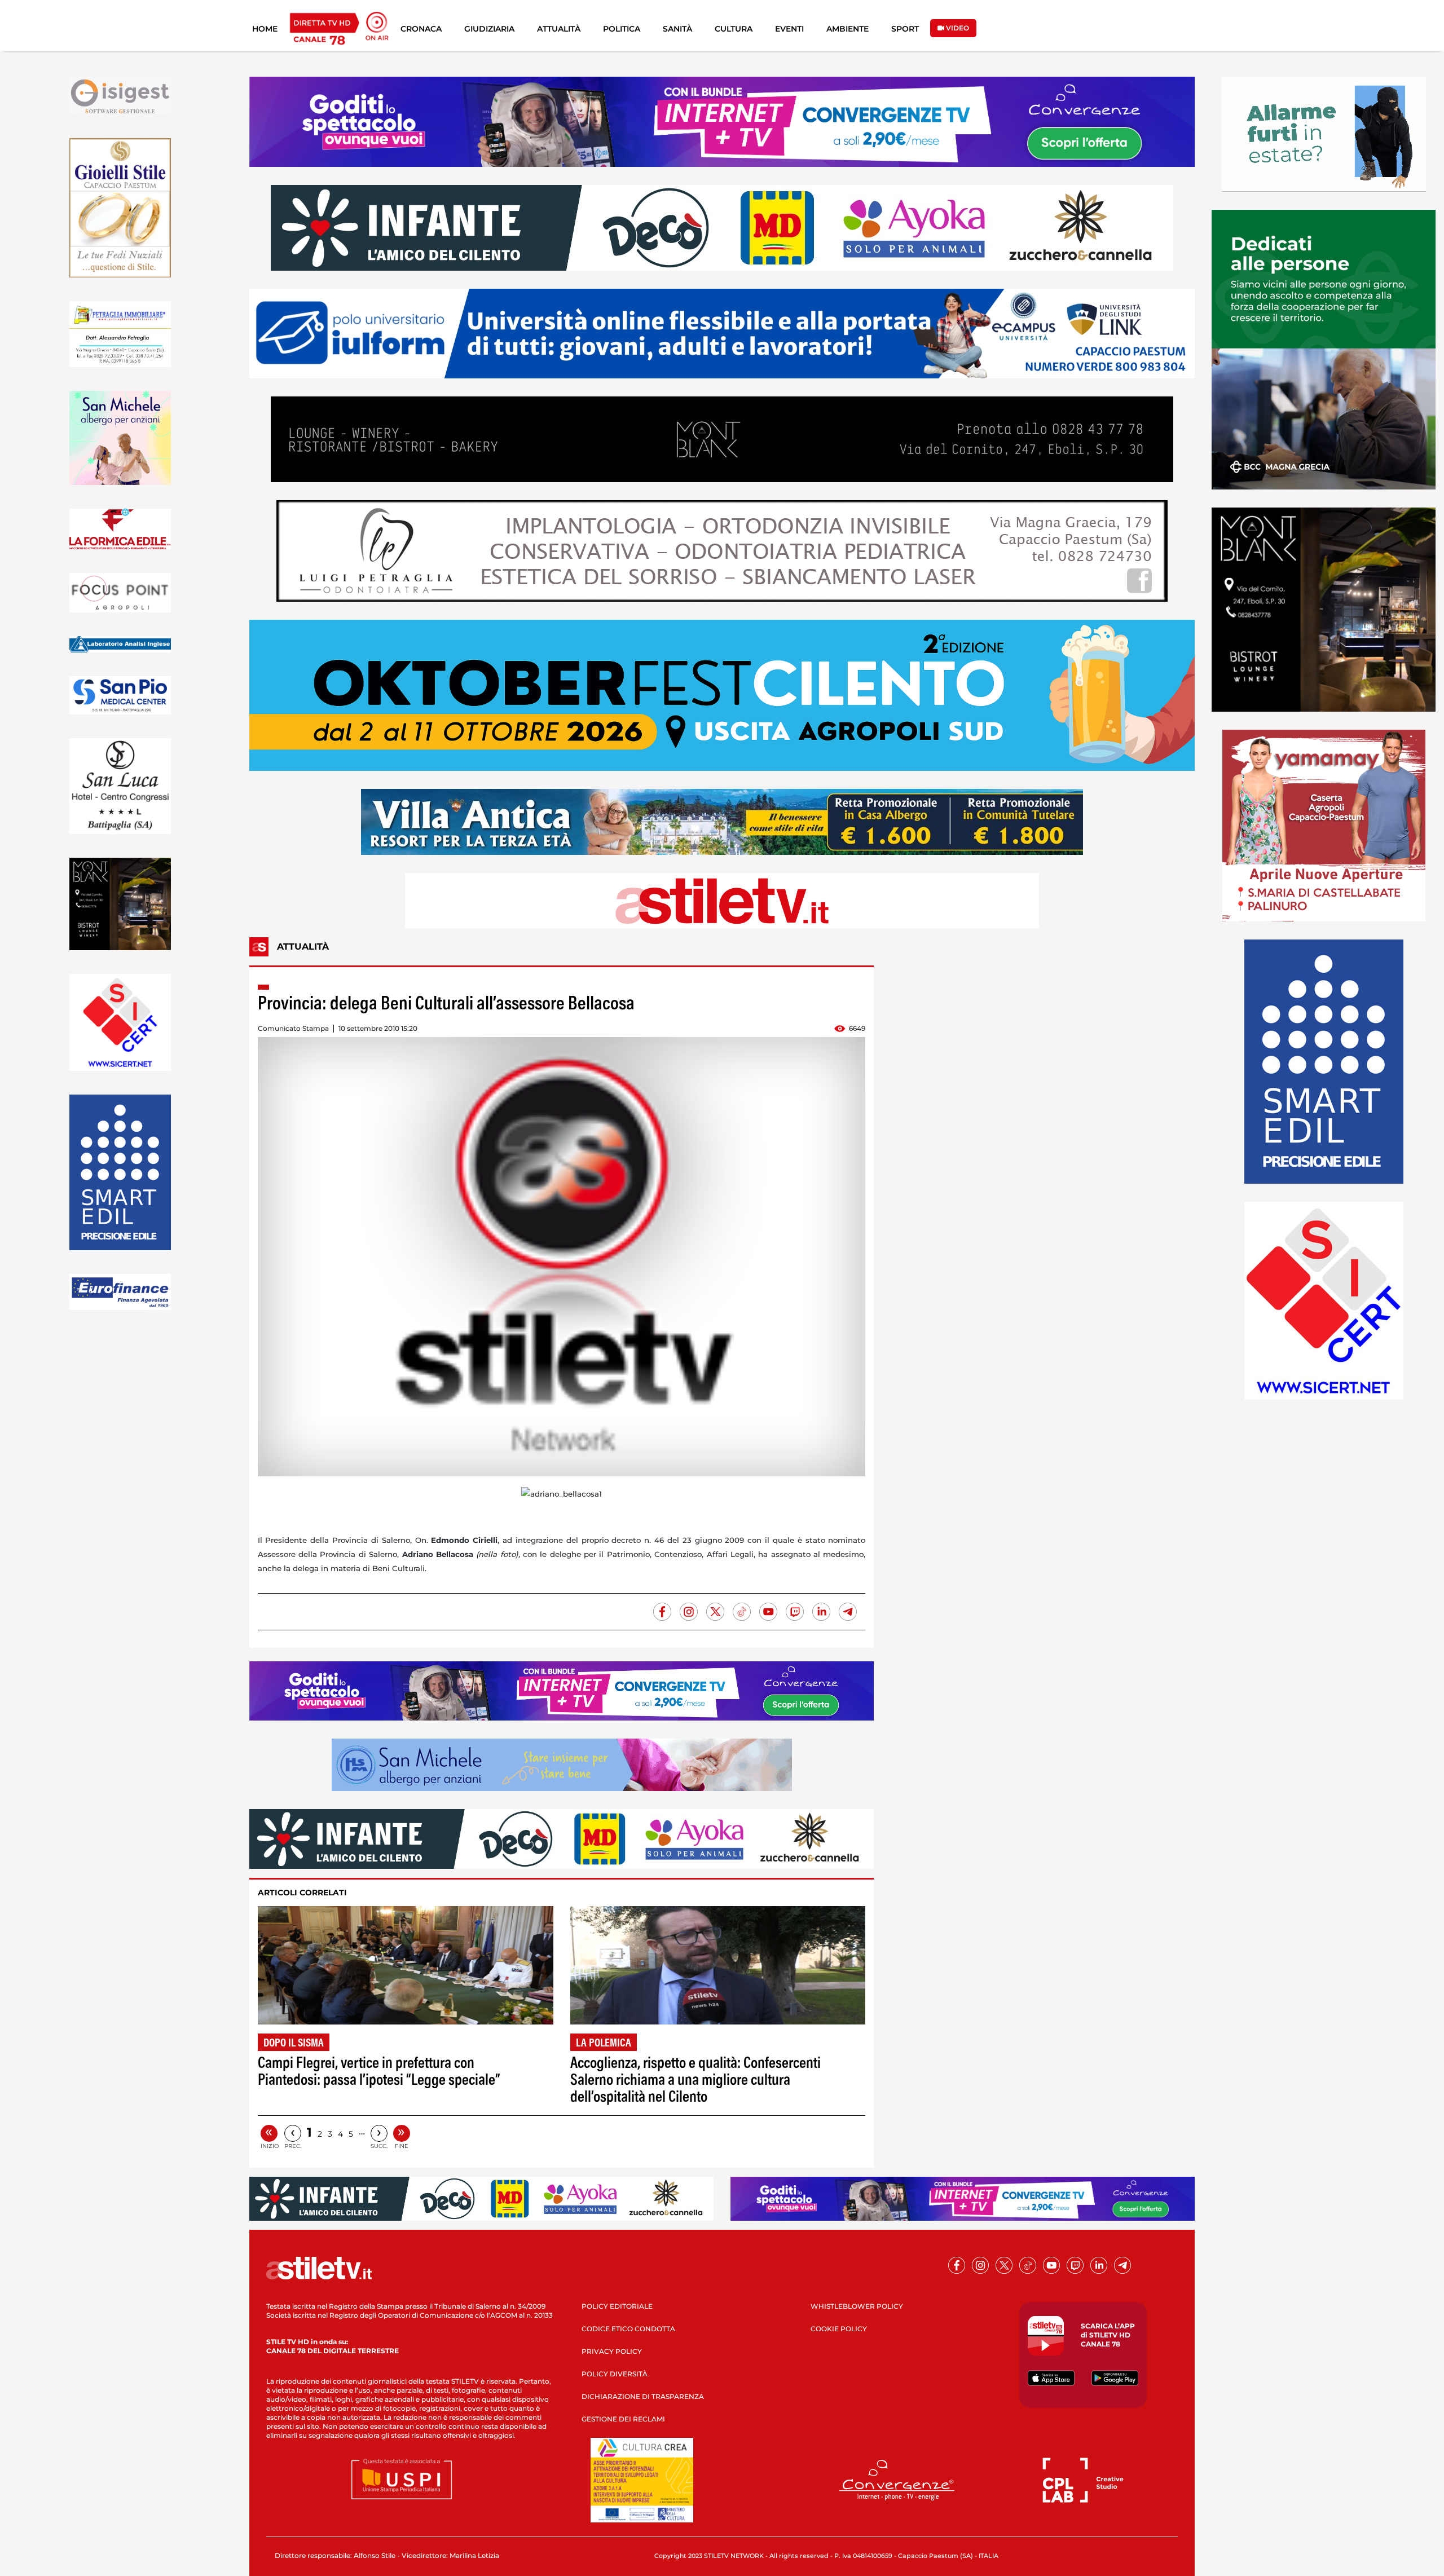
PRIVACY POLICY (612, 2351)
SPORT (905, 29)
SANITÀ (677, 29)
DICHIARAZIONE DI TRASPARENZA (643, 2396)
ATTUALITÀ (559, 29)
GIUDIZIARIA (489, 29)
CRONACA (421, 29)
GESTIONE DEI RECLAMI (623, 2419)
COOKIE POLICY (839, 2329)
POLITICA (622, 29)
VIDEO (957, 28)
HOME (265, 29)
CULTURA (734, 29)
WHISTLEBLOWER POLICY (857, 2306)
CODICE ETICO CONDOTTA (628, 2329)
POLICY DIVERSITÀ (615, 2374)
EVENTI (789, 29)
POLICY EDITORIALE (617, 2306)
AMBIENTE (848, 29)
